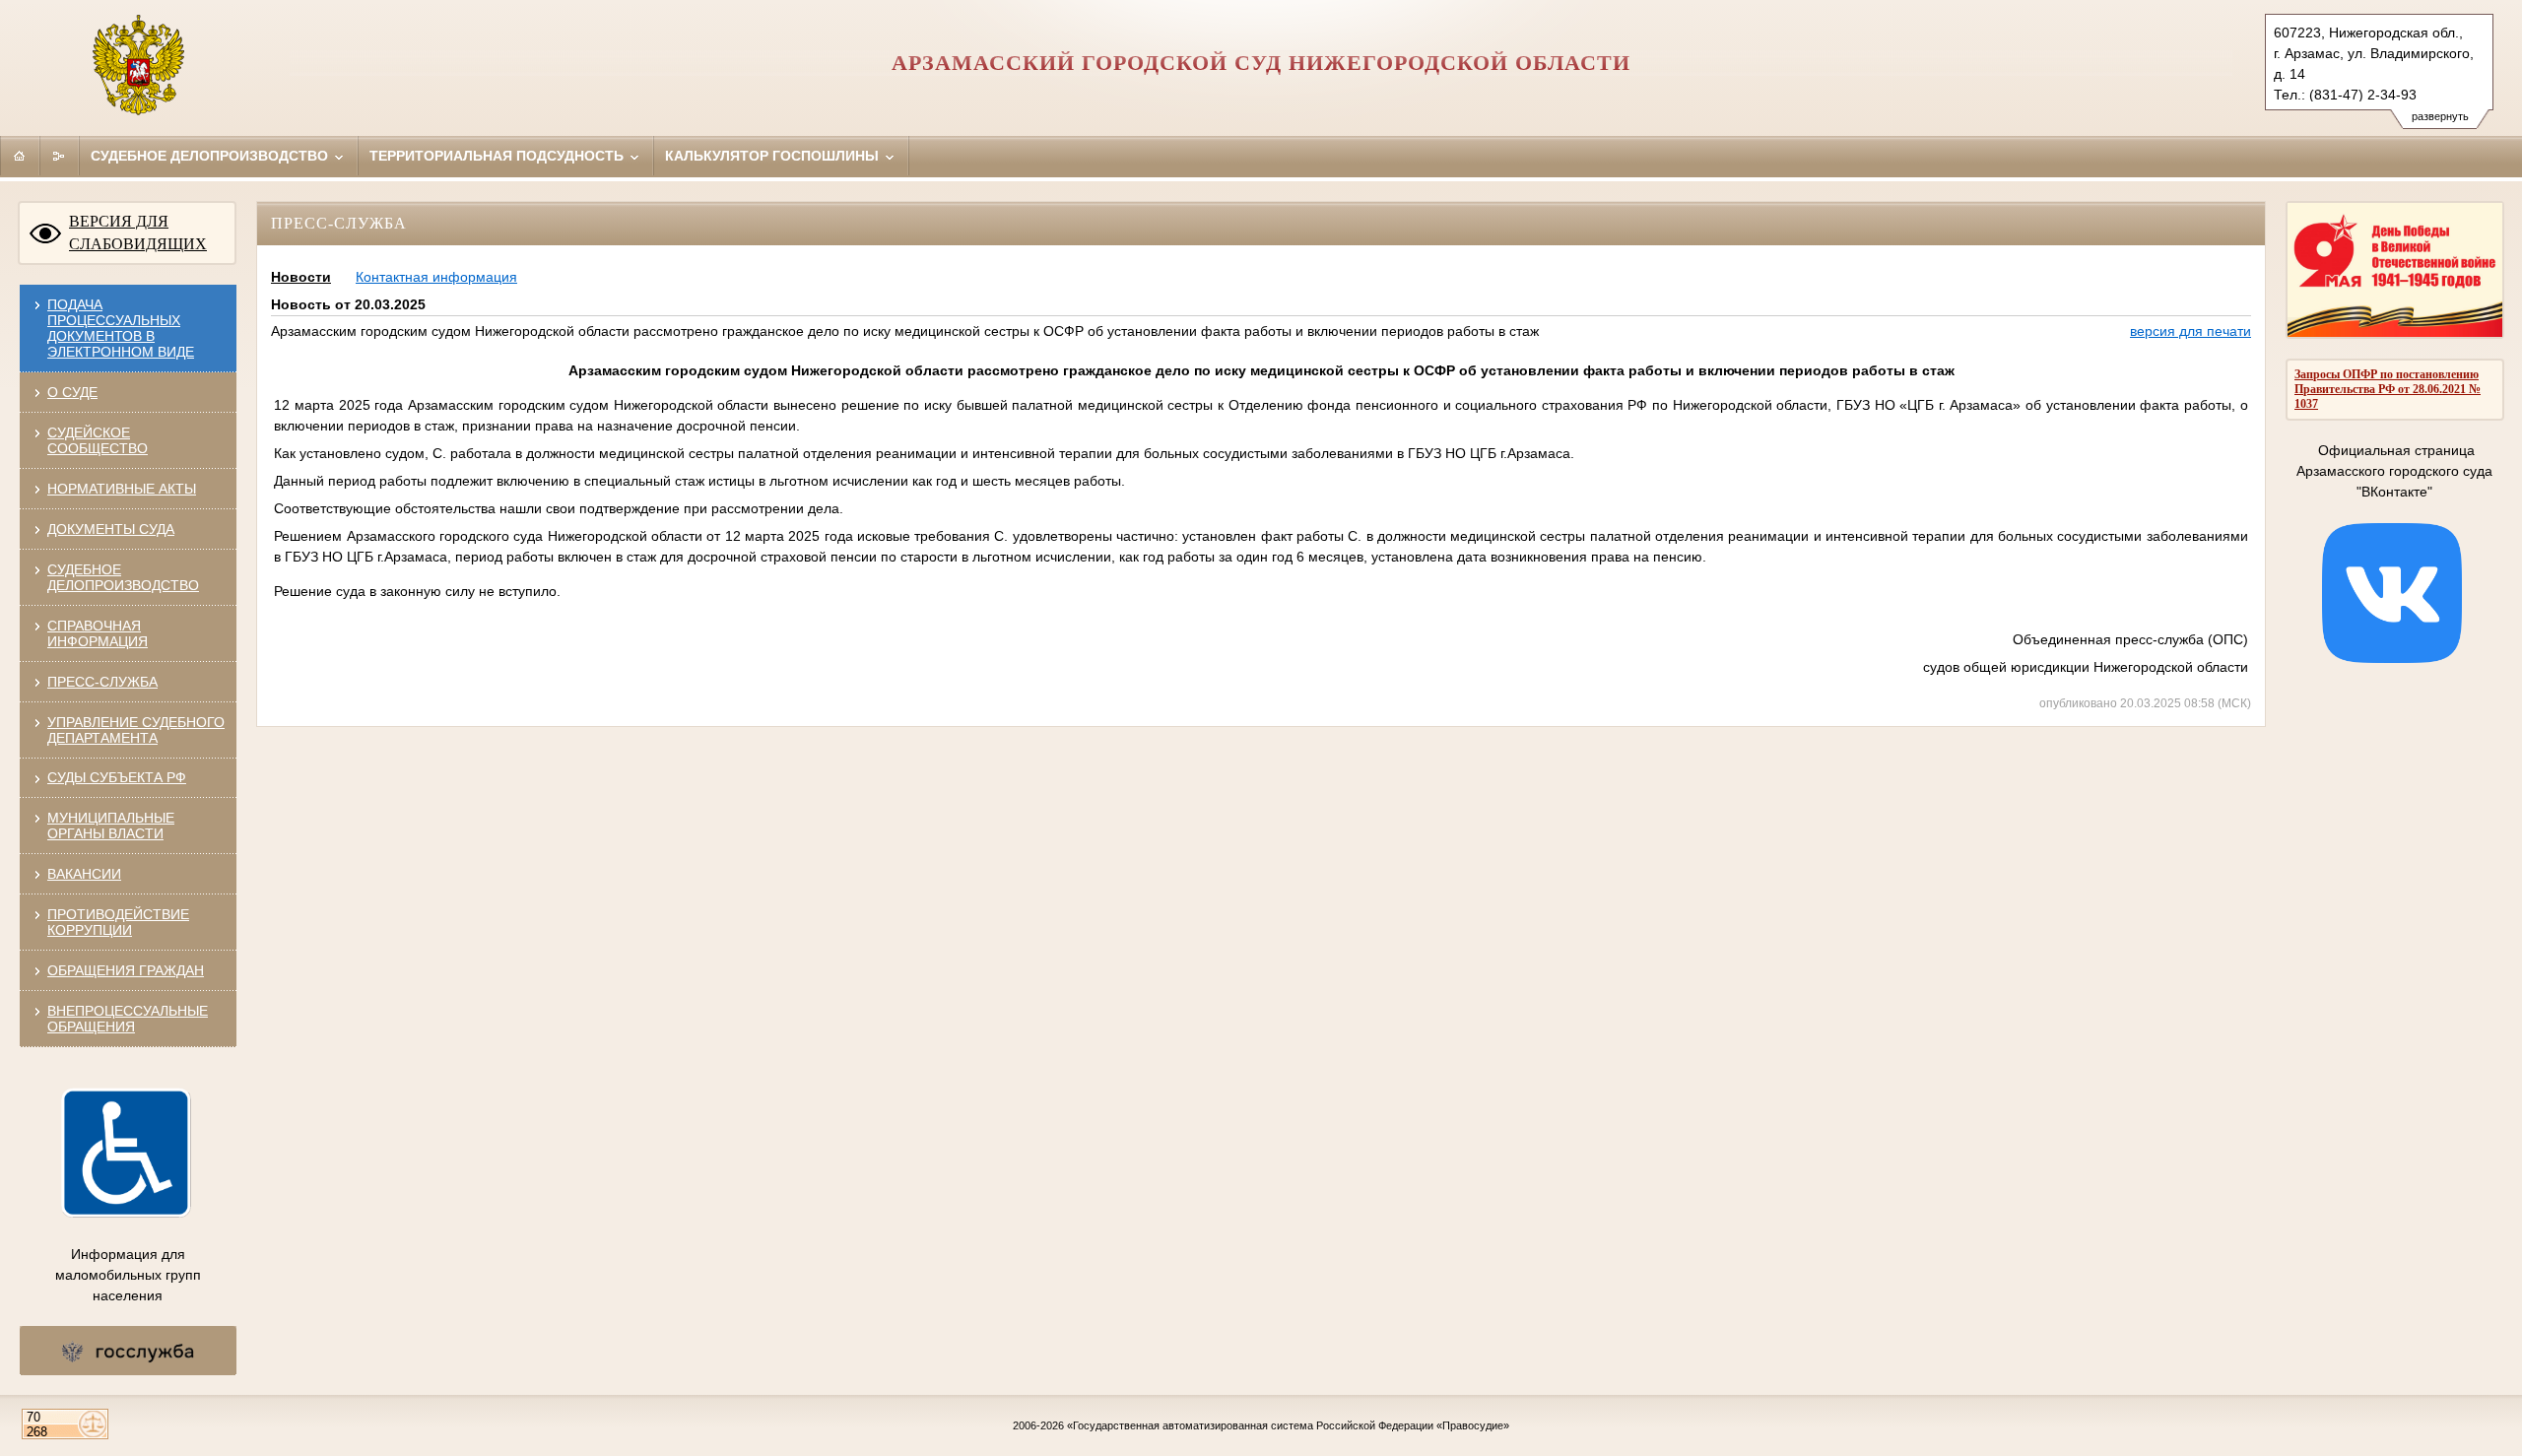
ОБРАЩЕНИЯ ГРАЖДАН (126, 970)
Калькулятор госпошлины (774, 156)
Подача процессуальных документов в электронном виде (121, 328)
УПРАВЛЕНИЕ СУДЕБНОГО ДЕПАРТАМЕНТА (136, 730)
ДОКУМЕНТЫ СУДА (111, 529)
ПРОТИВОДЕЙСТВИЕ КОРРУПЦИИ (118, 922)
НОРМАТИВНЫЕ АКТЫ (122, 489)
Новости (301, 277)
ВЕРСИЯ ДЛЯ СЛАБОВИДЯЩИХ (138, 232)
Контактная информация (436, 277)
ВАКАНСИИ (84, 874)
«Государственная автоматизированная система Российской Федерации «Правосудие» (1288, 1425)
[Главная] (20, 156)
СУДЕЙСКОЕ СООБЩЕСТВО (98, 440)
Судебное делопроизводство (211, 156)
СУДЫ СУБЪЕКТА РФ (117, 777)
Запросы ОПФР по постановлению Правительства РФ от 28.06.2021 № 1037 (2388, 389)
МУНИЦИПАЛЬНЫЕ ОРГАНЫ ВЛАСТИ (111, 826)
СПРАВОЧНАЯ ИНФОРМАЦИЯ (98, 633)
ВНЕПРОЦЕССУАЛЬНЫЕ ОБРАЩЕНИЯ (128, 1019)
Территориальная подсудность (498, 156)
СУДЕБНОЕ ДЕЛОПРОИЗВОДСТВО (123, 577)
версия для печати (2190, 331)
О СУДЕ (72, 392)
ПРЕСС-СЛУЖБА (102, 682)
